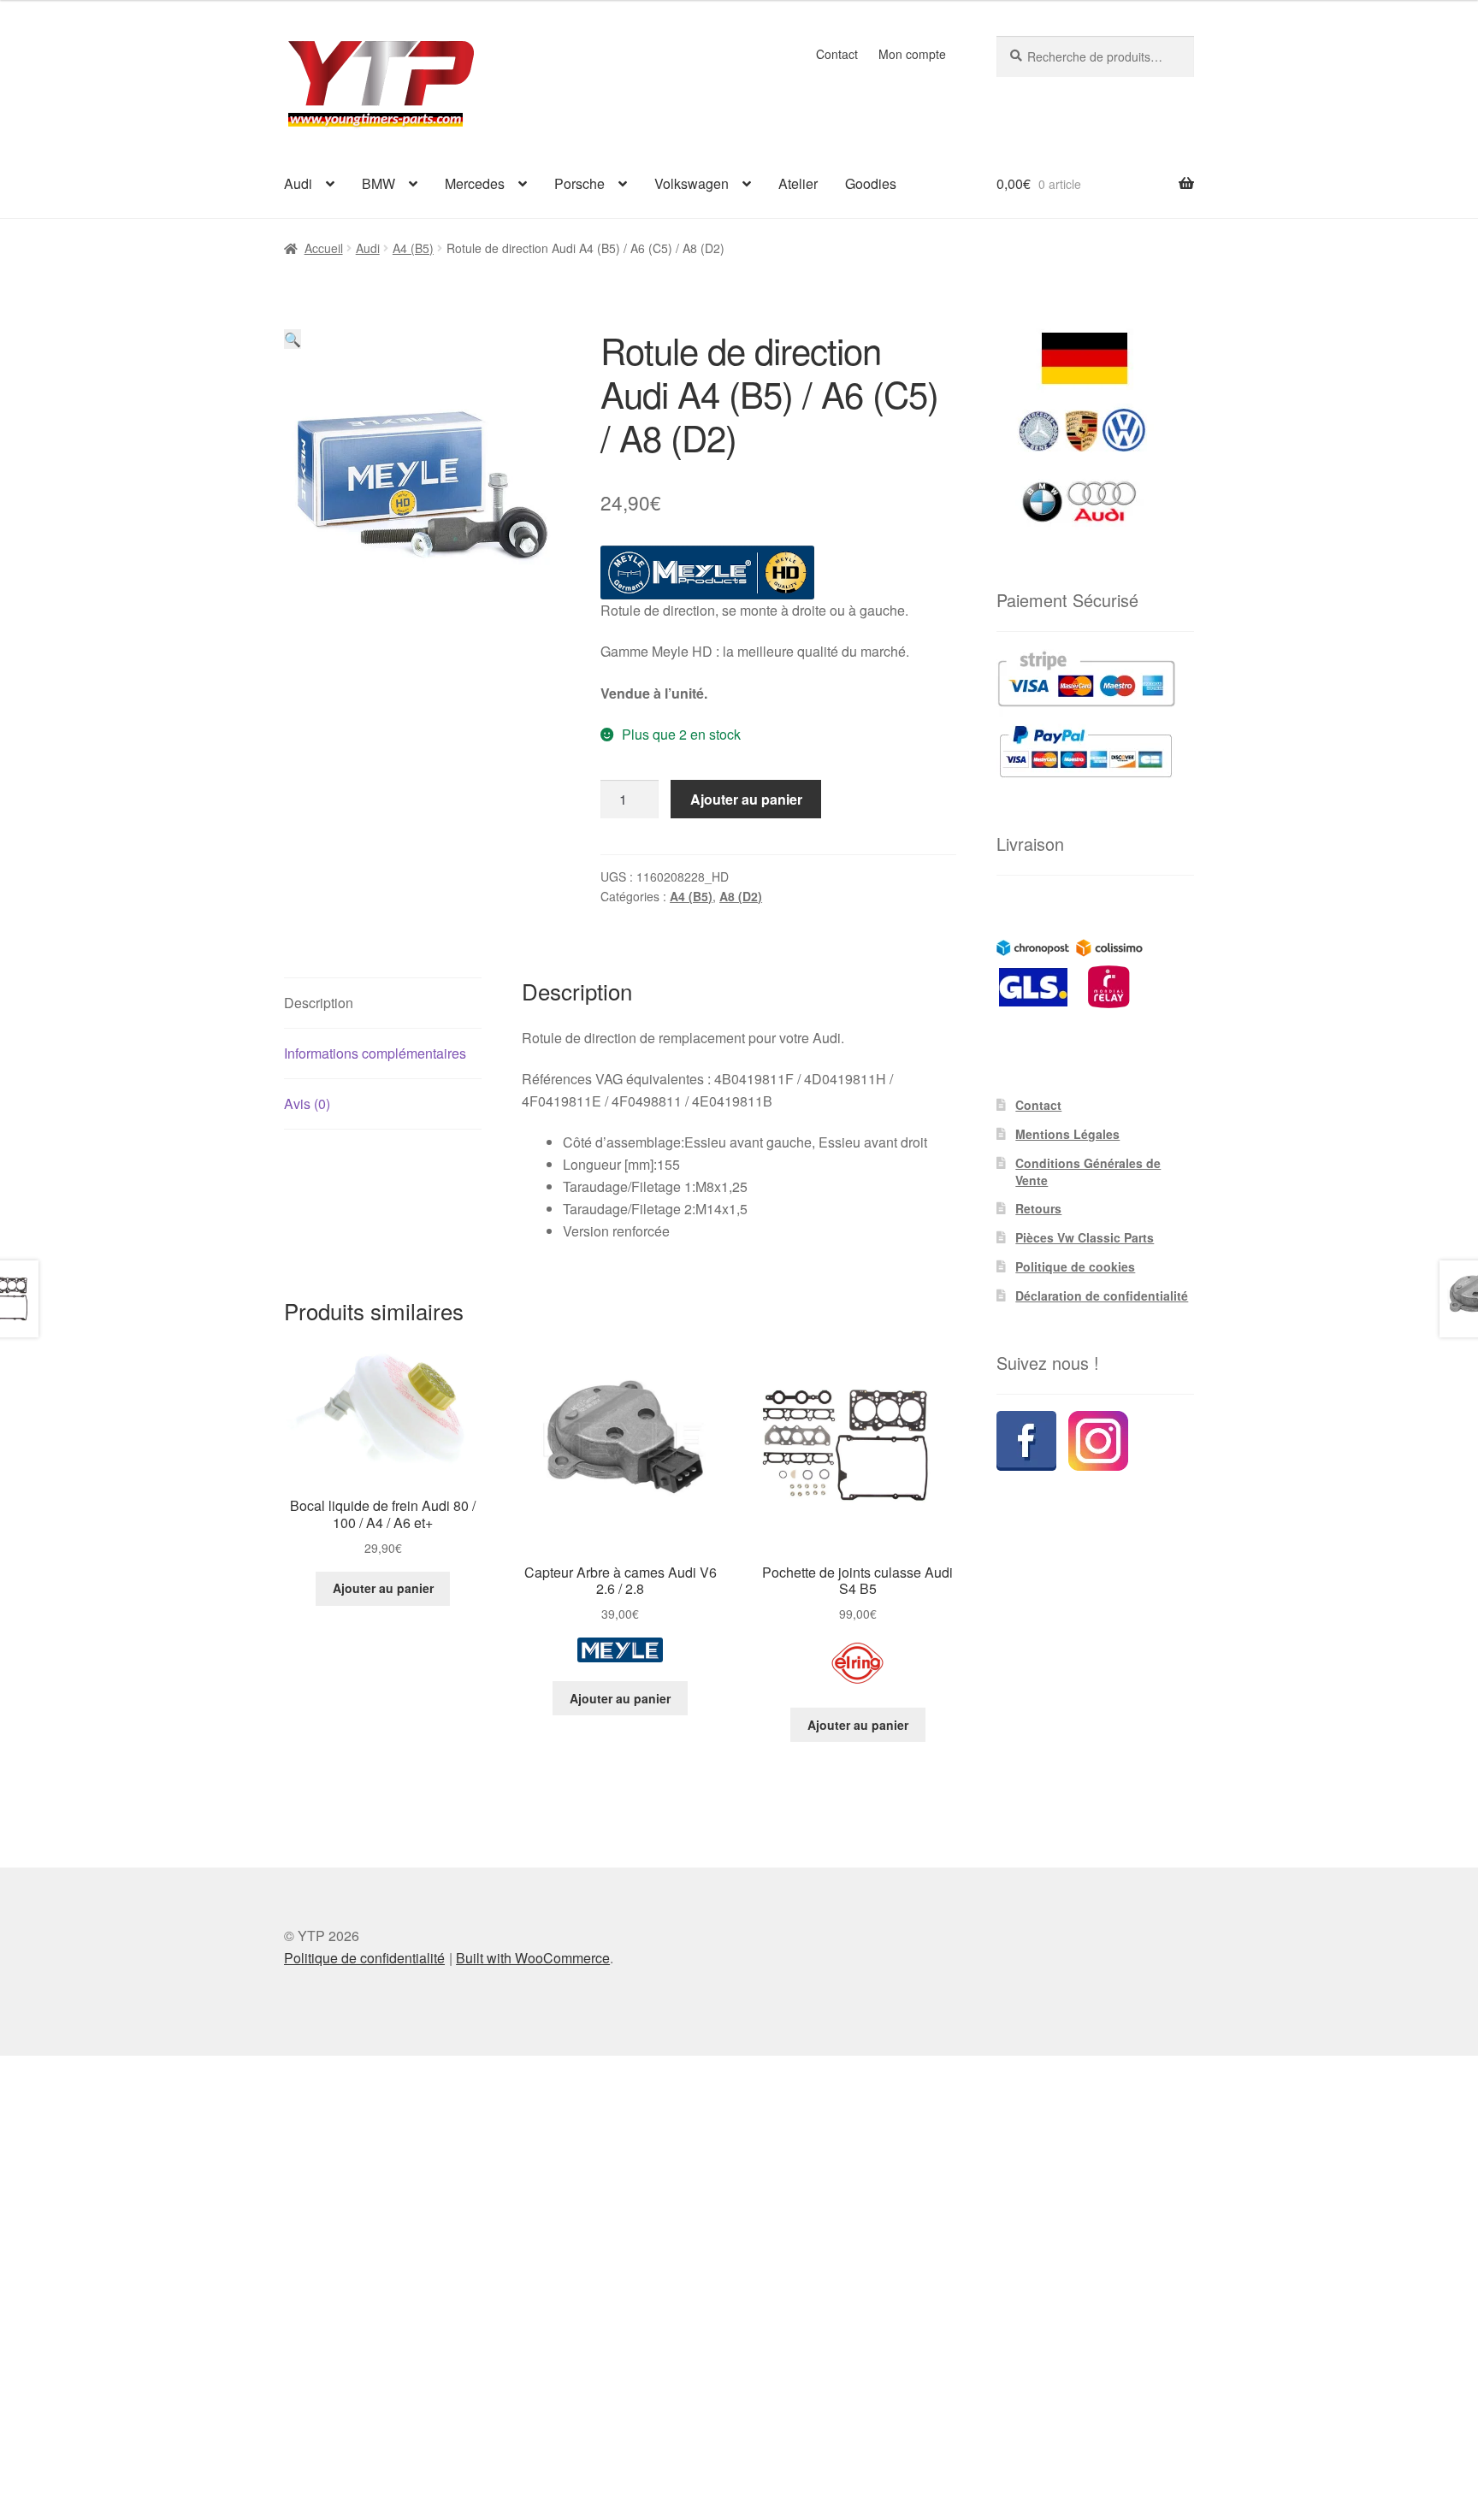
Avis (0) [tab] (307, 1104)
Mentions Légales (1067, 1134)
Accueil (324, 248)
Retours (1038, 1208)
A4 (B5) (413, 248)
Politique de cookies (1075, 1266)
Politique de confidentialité (364, 1958)
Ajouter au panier (746, 799)
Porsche (579, 183)
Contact (837, 54)
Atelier (798, 183)
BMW (378, 183)
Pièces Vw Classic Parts (1085, 1237)
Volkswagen (692, 183)
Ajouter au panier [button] (383, 1588)
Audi (298, 183)
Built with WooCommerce (533, 1958)
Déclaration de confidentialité (1102, 1295)
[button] (293, 339)
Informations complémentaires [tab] (375, 1053)
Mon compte (912, 54)
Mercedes (475, 183)
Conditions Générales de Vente (1088, 1171)
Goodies (871, 183)
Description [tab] (319, 1003)
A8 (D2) (741, 896)
